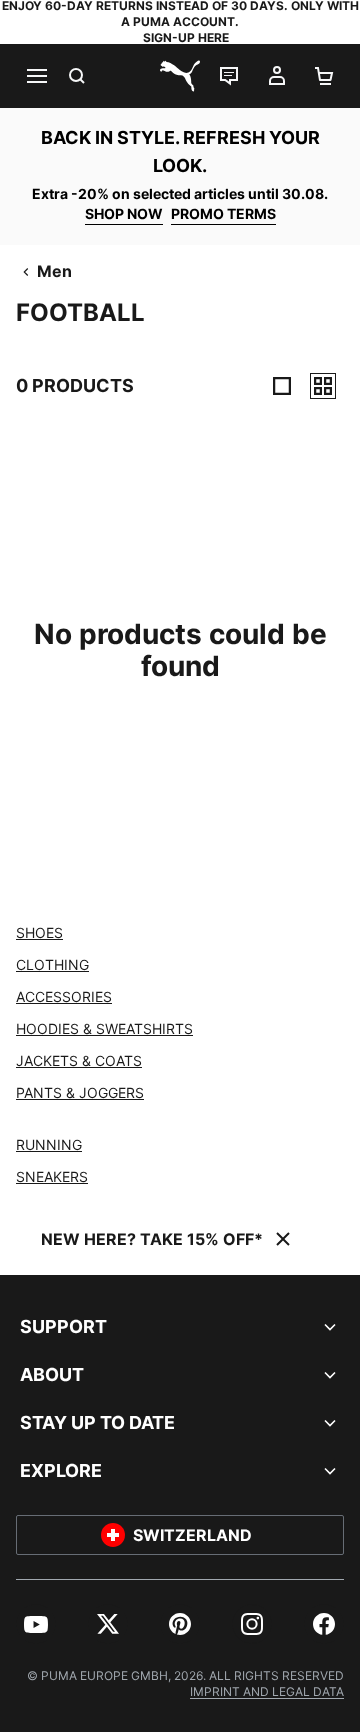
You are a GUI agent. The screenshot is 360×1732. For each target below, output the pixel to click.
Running (49, 1144)
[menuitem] (36, 1624)
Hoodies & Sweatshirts (104, 1028)
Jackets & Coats (79, 1060)
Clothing (52, 964)
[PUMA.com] (180, 76)
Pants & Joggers (80, 1092)
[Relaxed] (323, 386)
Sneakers (52, 1176)
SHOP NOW (124, 213)
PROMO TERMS (223, 213)
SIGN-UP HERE (186, 37)
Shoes (39, 932)
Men (54, 271)
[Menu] (36, 76)
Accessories (64, 996)
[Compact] (282, 386)
